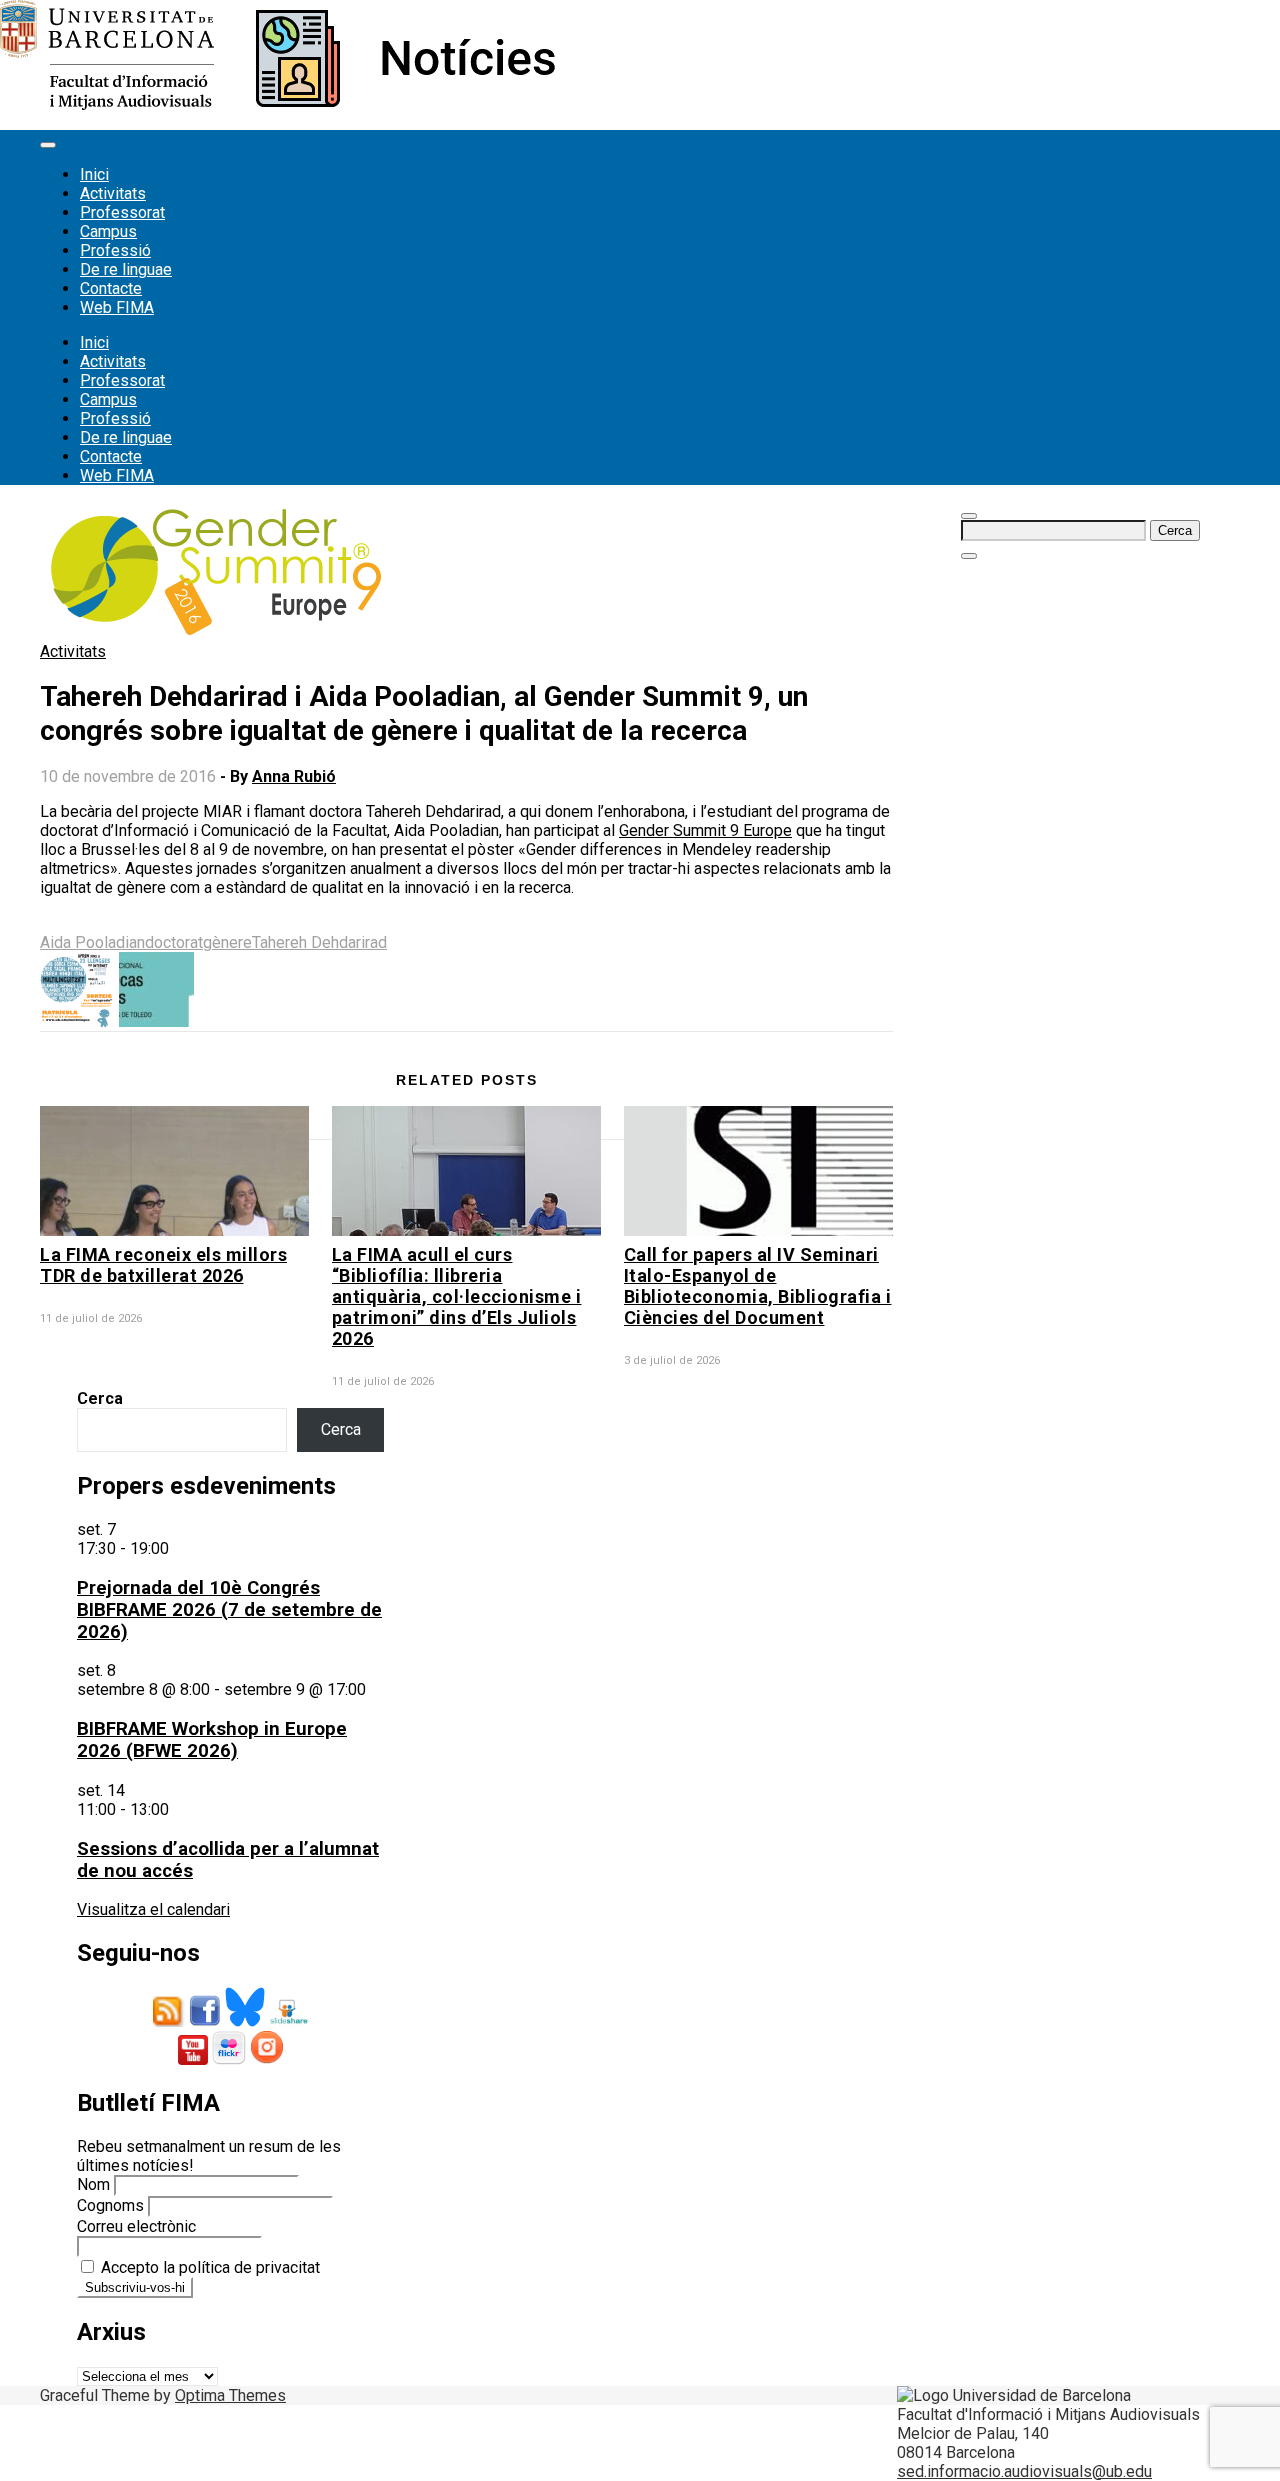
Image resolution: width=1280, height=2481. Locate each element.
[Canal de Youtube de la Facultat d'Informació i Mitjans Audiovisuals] (193, 2059)
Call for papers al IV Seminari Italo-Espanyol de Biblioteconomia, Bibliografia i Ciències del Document (758, 1286)
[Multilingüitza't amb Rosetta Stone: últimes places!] (77, 1021)
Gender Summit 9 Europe (705, 830)
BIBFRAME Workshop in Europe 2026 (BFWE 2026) (212, 1740)
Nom (93, 2184)
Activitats (113, 193)
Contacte (111, 288)
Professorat (122, 212)
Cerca (100, 1398)
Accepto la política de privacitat (208, 2267)
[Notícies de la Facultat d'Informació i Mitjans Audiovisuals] (277, 104)
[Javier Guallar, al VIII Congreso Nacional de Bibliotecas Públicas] (156, 1021)
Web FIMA (117, 307)
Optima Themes (230, 2395)
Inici (94, 174)
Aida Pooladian (92, 942)
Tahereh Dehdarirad (319, 942)
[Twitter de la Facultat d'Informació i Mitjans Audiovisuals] (245, 2021)
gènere (227, 942)
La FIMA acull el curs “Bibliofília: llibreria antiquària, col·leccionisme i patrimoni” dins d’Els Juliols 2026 (457, 1296)
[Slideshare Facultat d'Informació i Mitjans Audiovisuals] (288, 2021)
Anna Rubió (294, 776)
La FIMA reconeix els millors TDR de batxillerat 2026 (163, 1265)
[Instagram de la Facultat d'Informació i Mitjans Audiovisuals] (267, 2059)
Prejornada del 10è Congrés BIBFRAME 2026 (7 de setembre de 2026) (229, 1610)
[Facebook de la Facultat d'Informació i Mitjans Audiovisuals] (205, 2021)
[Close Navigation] (969, 556)
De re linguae (126, 269)
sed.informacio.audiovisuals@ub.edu (1024, 2471)
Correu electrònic (136, 2226)
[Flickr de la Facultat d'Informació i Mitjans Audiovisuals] (229, 2059)
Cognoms (110, 2205)
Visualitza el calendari (153, 1909)
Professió (115, 250)
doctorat (174, 942)
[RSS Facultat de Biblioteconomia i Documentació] (169, 2021)
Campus (108, 231)
